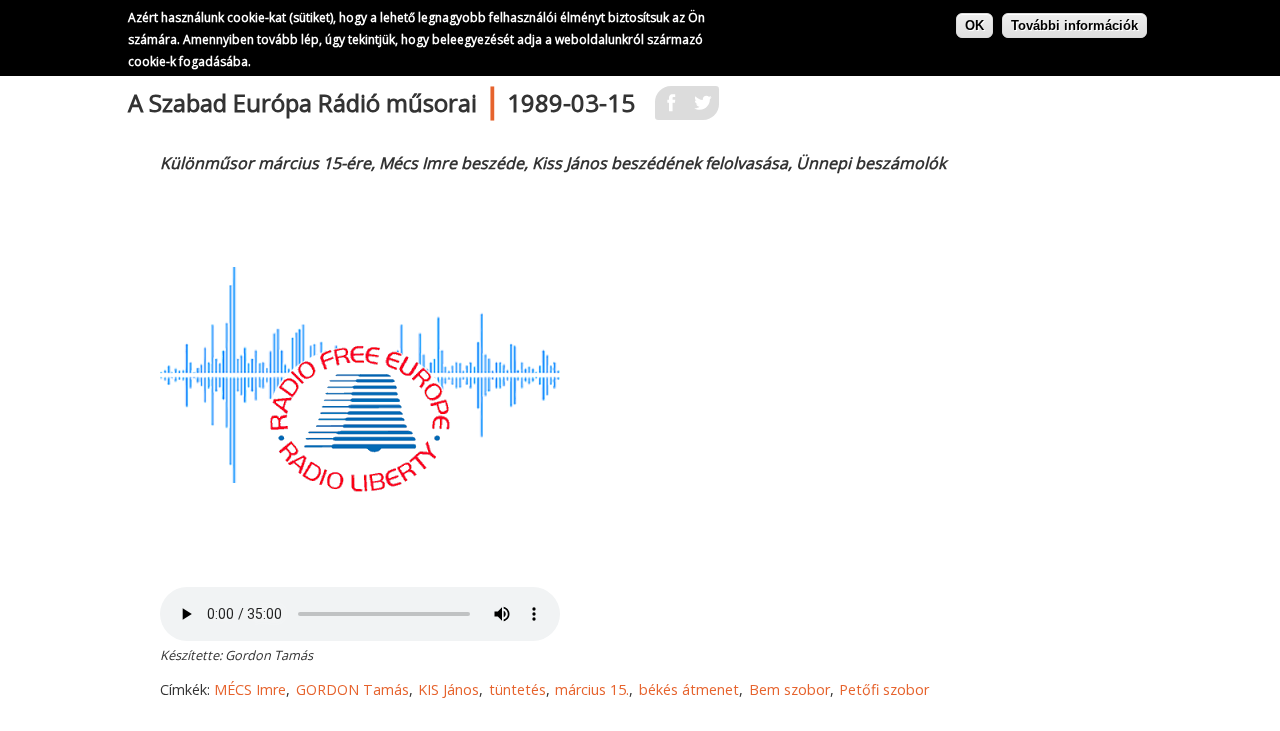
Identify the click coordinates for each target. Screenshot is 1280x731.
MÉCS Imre (250, 689)
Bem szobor (789, 689)
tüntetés (517, 689)
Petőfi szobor (884, 689)
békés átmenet (689, 689)
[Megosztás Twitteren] (703, 109)
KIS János (448, 689)
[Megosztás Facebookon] (671, 109)
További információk (1074, 25)
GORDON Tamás (352, 689)
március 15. (592, 689)
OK (974, 25)
